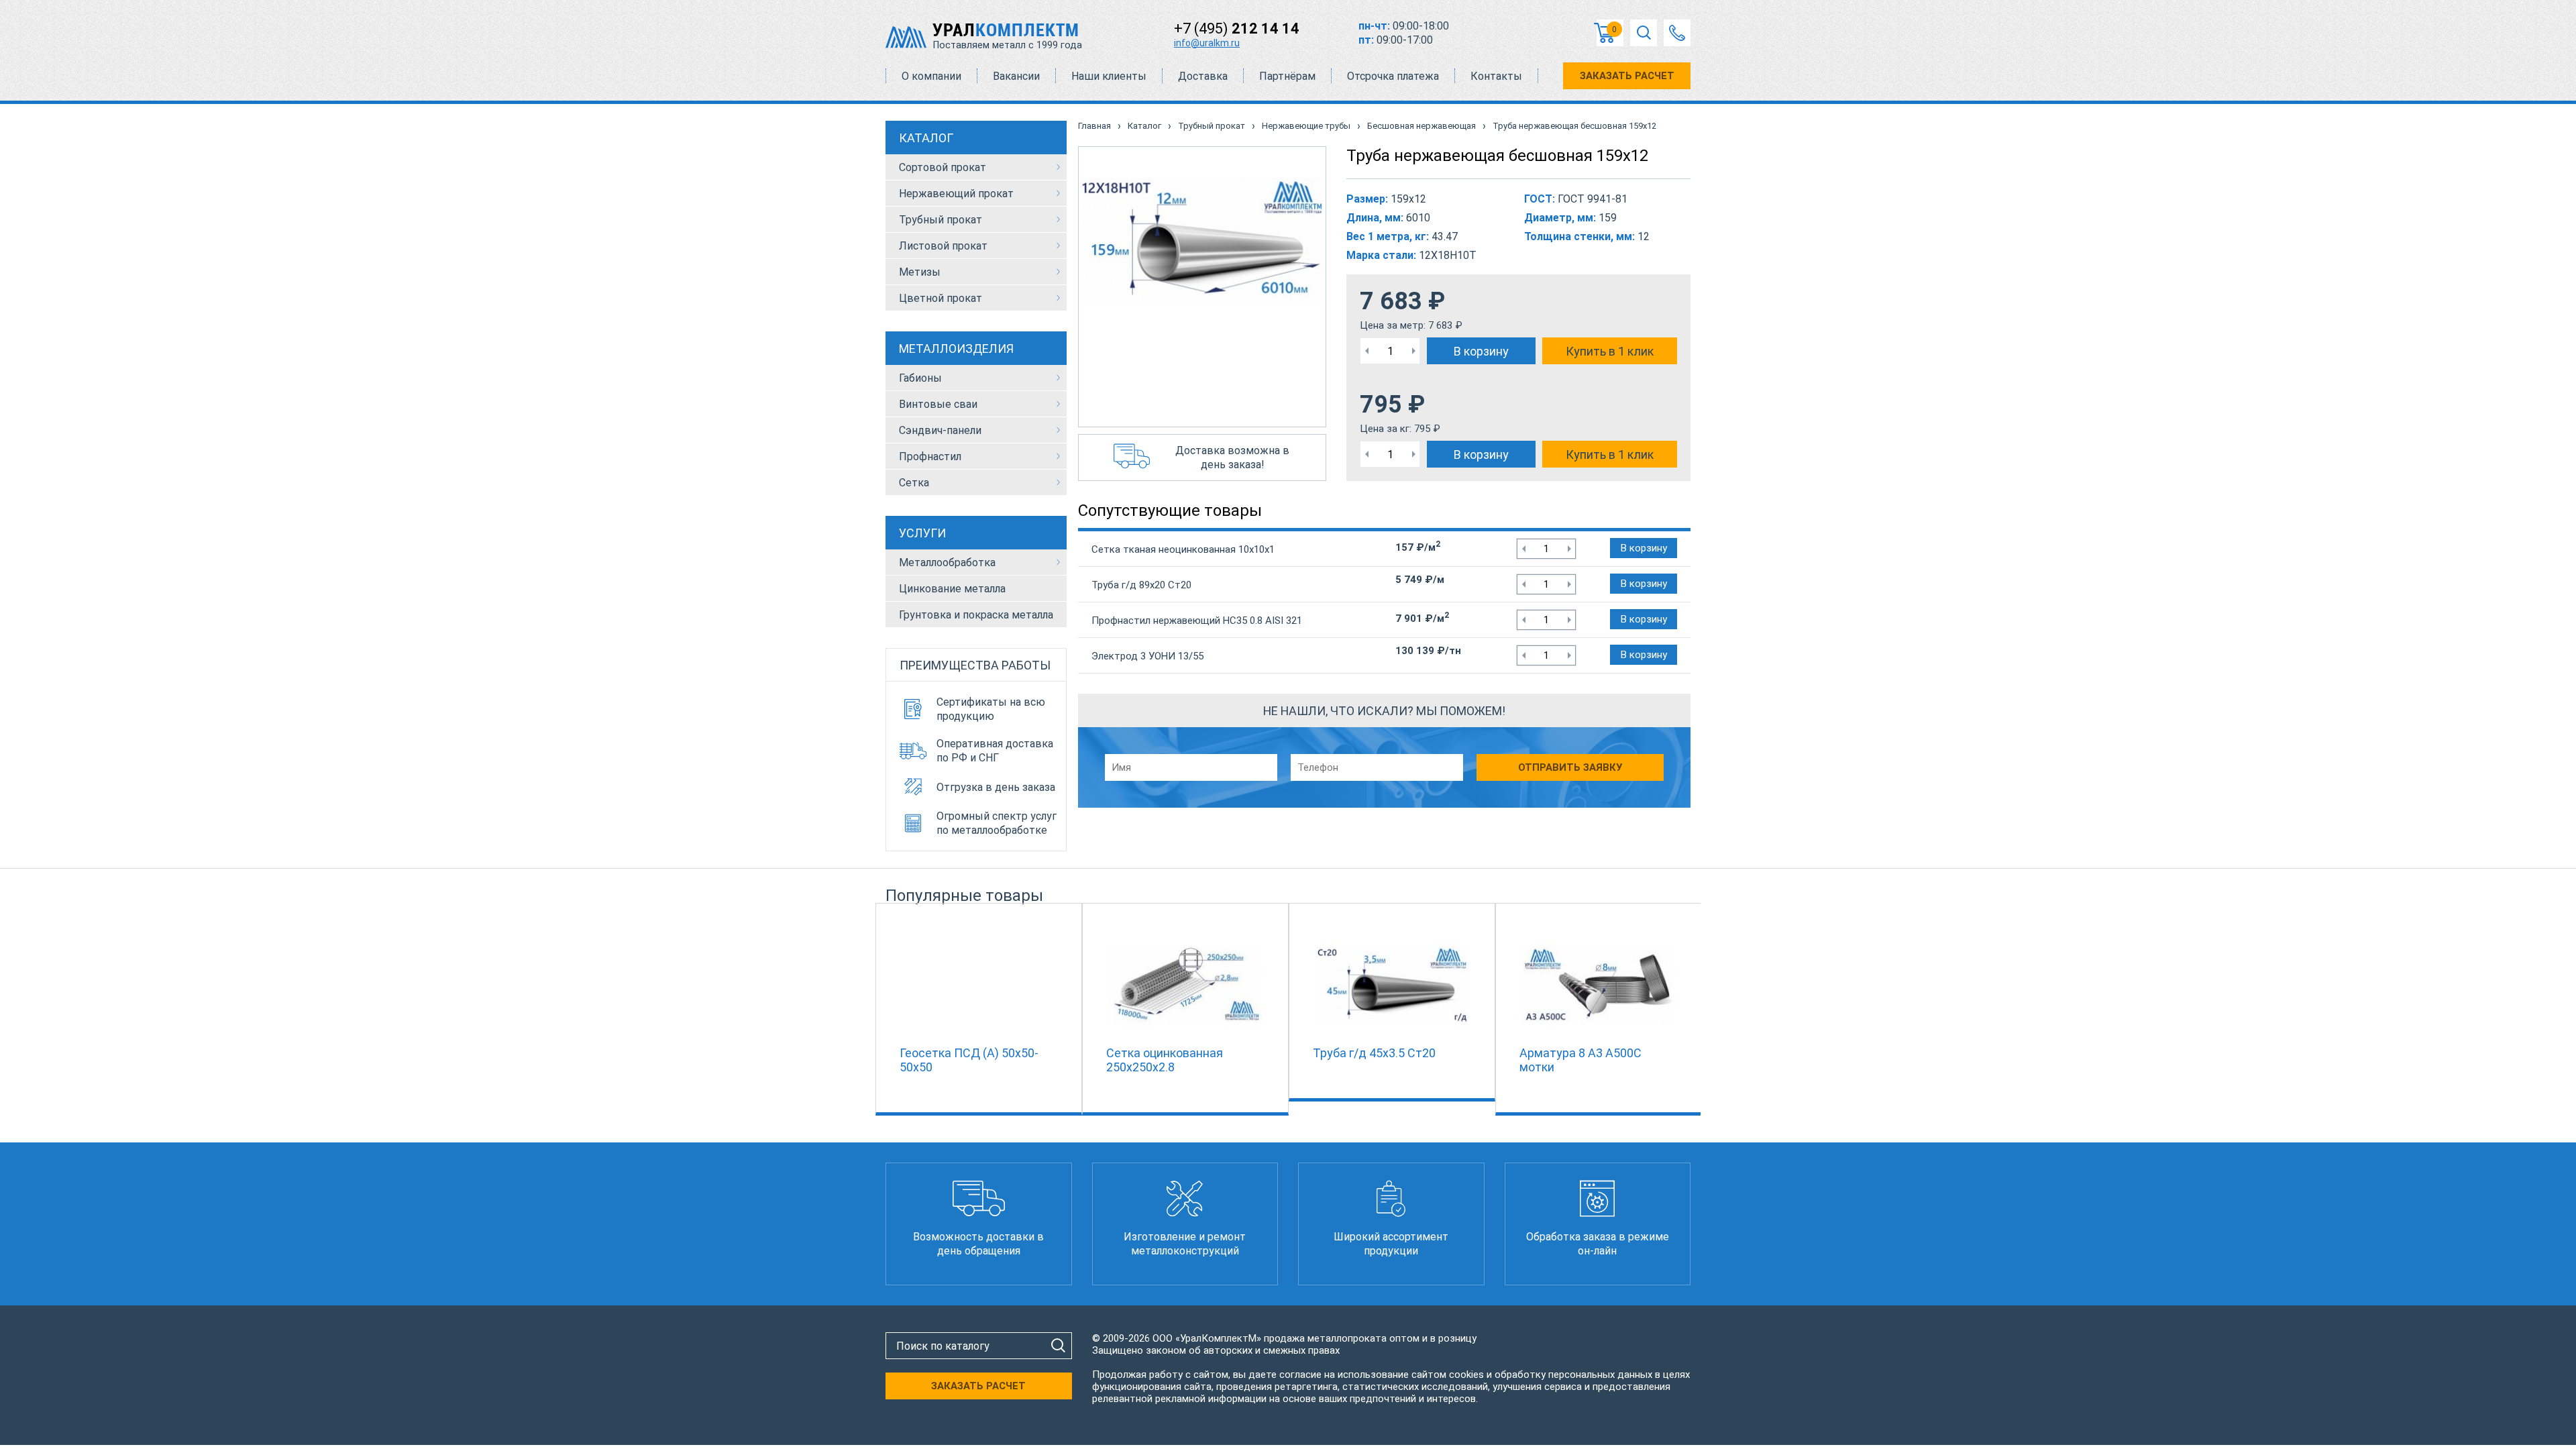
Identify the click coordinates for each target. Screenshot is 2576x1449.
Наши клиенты (1109, 76)
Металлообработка (947, 562)
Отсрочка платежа (1393, 76)
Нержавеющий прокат (956, 194)
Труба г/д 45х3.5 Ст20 (1374, 1053)
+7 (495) (1237, 29)
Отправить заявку (1570, 767)
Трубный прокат (941, 220)
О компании (931, 76)
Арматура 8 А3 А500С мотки (1580, 1060)
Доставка (1203, 76)
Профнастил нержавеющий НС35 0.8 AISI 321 (1197, 621)
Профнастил (930, 457)
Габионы (920, 378)
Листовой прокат (943, 246)
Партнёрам (1287, 76)
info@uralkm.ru (1207, 43)
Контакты (1496, 76)
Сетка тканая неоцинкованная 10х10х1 (1183, 549)
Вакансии (1016, 76)
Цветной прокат (941, 298)
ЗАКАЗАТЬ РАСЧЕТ (1627, 76)
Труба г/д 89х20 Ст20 (1141, 585)
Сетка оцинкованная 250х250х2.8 (1165, 1060)
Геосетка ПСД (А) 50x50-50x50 (969, 1060)
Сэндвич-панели (940, 430)
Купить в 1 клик (1610, 351)
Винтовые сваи (938, 404)
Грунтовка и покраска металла (976, 615)
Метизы (920, 272)
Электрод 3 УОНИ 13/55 (1147, 656)
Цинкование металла (952, 589)
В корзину (1481, 351)
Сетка (914, 483)
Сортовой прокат (943, 167)
